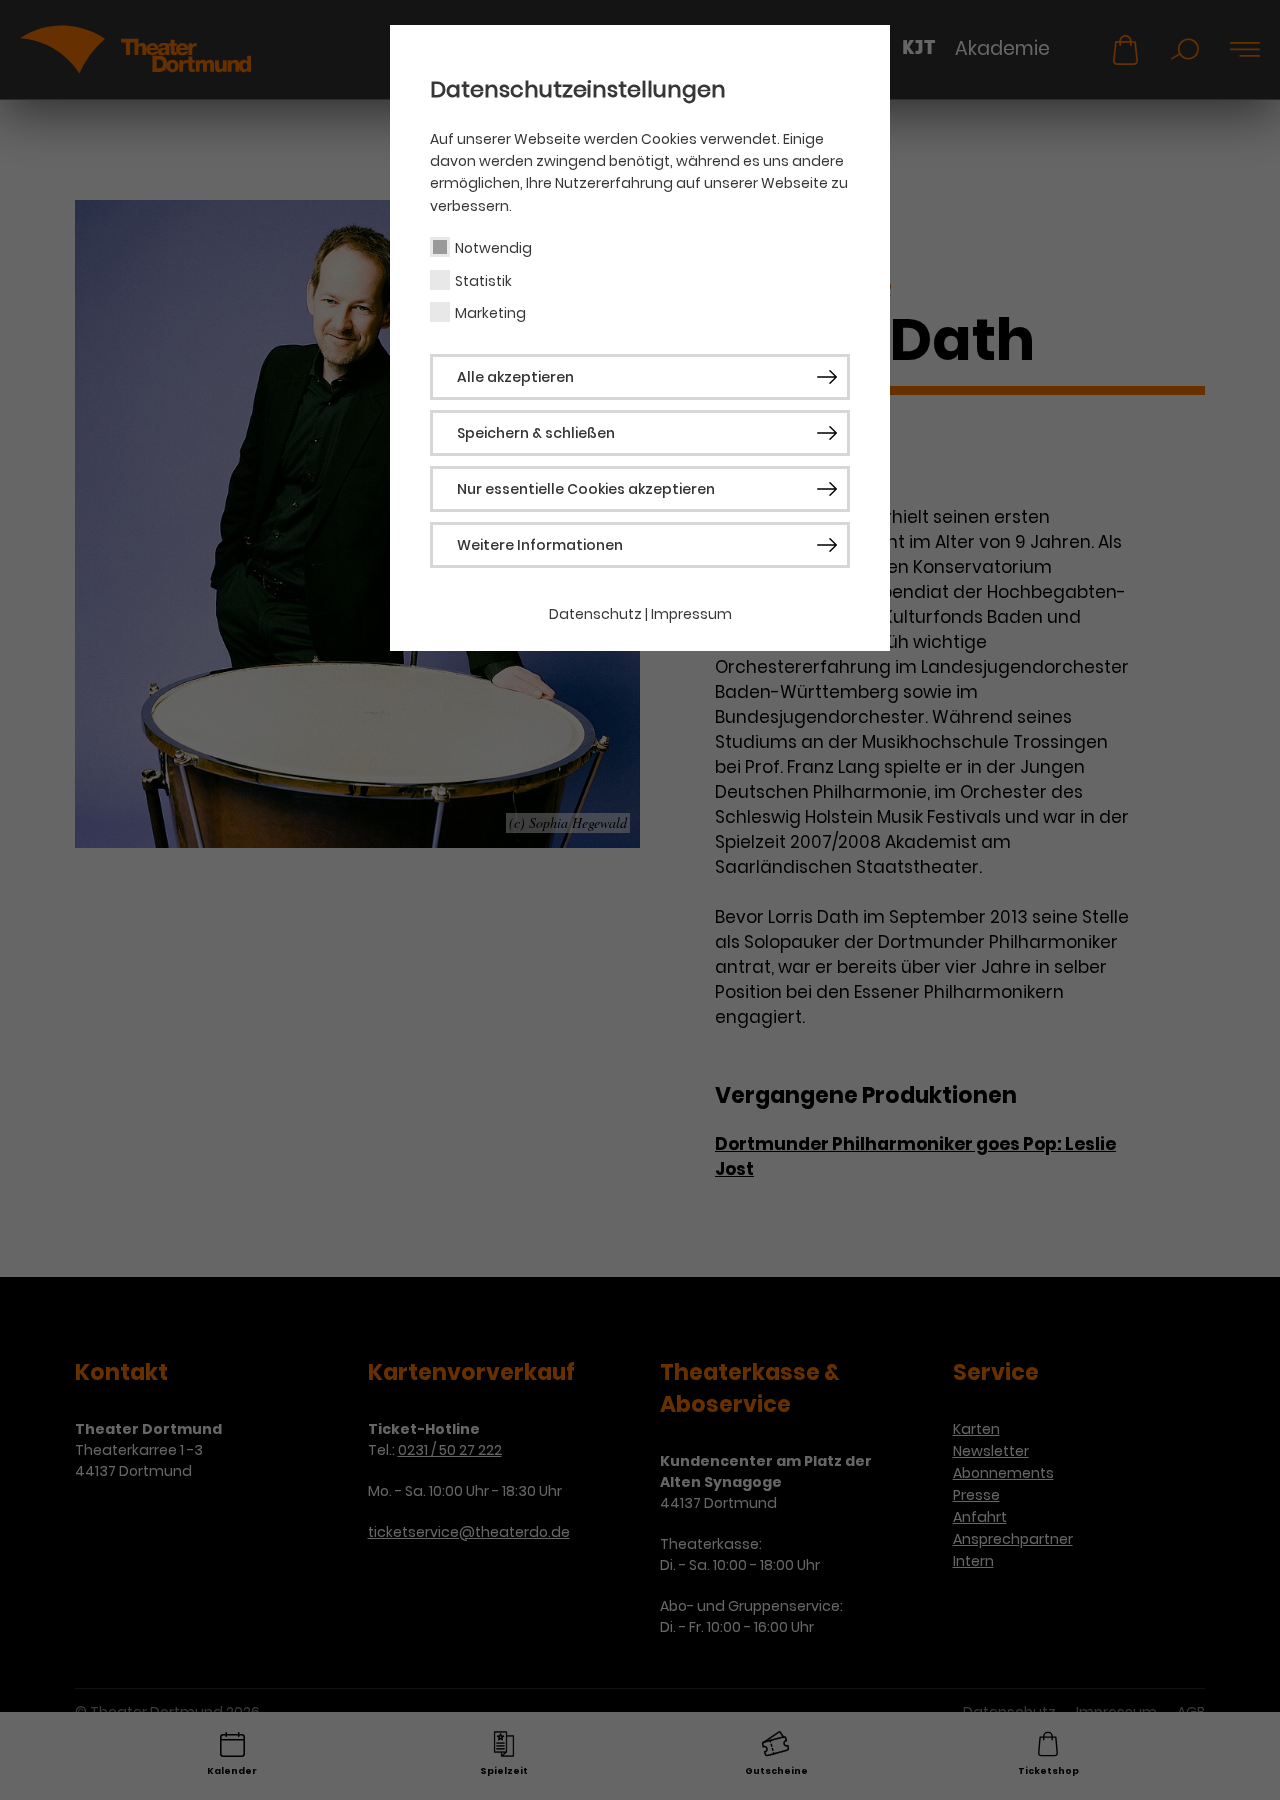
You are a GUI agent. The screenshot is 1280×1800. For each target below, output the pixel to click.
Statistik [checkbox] (483, 281)
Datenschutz (595, 614)
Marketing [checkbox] (490, 313)
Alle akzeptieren (515, 377)
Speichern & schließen (536, 433)
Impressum (691, 614)
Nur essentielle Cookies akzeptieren (586, 489)
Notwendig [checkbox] (493, 248)
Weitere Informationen (540, 545)
